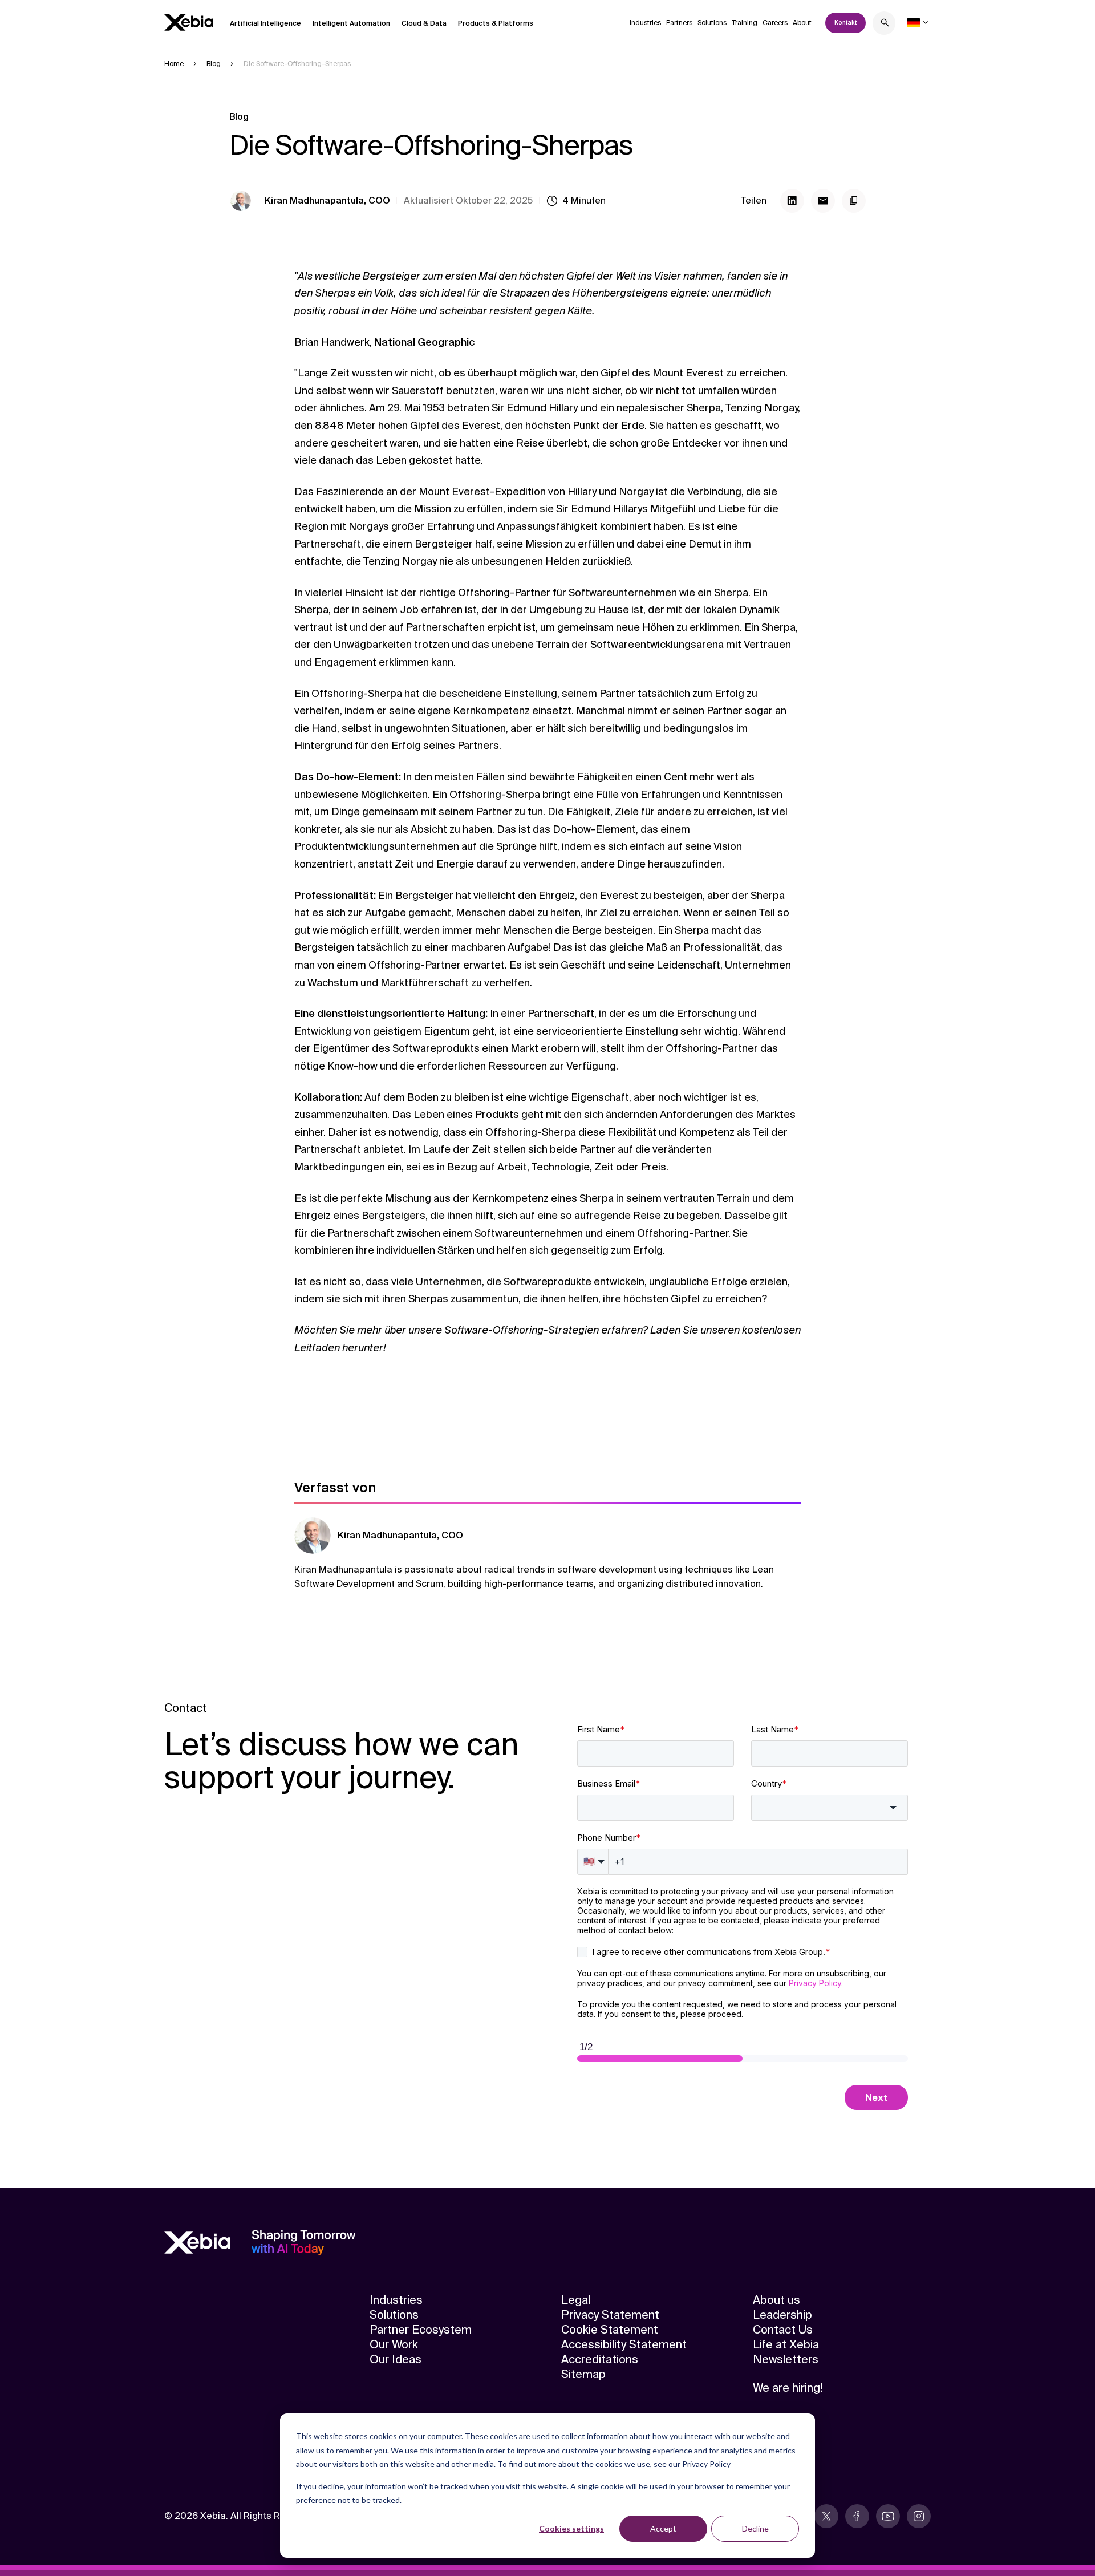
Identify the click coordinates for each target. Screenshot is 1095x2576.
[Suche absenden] (885, 24)
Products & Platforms (496, 23)
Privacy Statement (610, 2315)
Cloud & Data (424, 23)
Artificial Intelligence (265, 23)
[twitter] (826, 2516)
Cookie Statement (610, 2330)
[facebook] (857, 2516)
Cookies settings (571, 2528)
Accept (663, 2528)
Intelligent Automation (351, 23)
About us (776, 2300)
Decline (755, 2528)
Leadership (782, 2315)
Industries (645, 23)
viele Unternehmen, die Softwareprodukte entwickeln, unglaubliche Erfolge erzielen (589, 1282)
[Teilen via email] (823, 201)
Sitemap (583, 2374)
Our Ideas (396, 2359)
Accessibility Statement (624, 2344)
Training (745, 23)
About (802, 23)
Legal (576, 2300)
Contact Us (783, 2330)
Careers (775, 23)
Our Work (394, 2344)
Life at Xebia (786, 2344)
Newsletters (786, 2359)
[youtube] (888, 2516)
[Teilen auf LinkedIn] (792, 201)
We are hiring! (788, 2388)
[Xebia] (189, 23)
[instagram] (919, 2516)
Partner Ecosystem (421, 2330)
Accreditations (600, 2359)
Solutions (712, 23)
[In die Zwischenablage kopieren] (854, 201)
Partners (679, 23)
